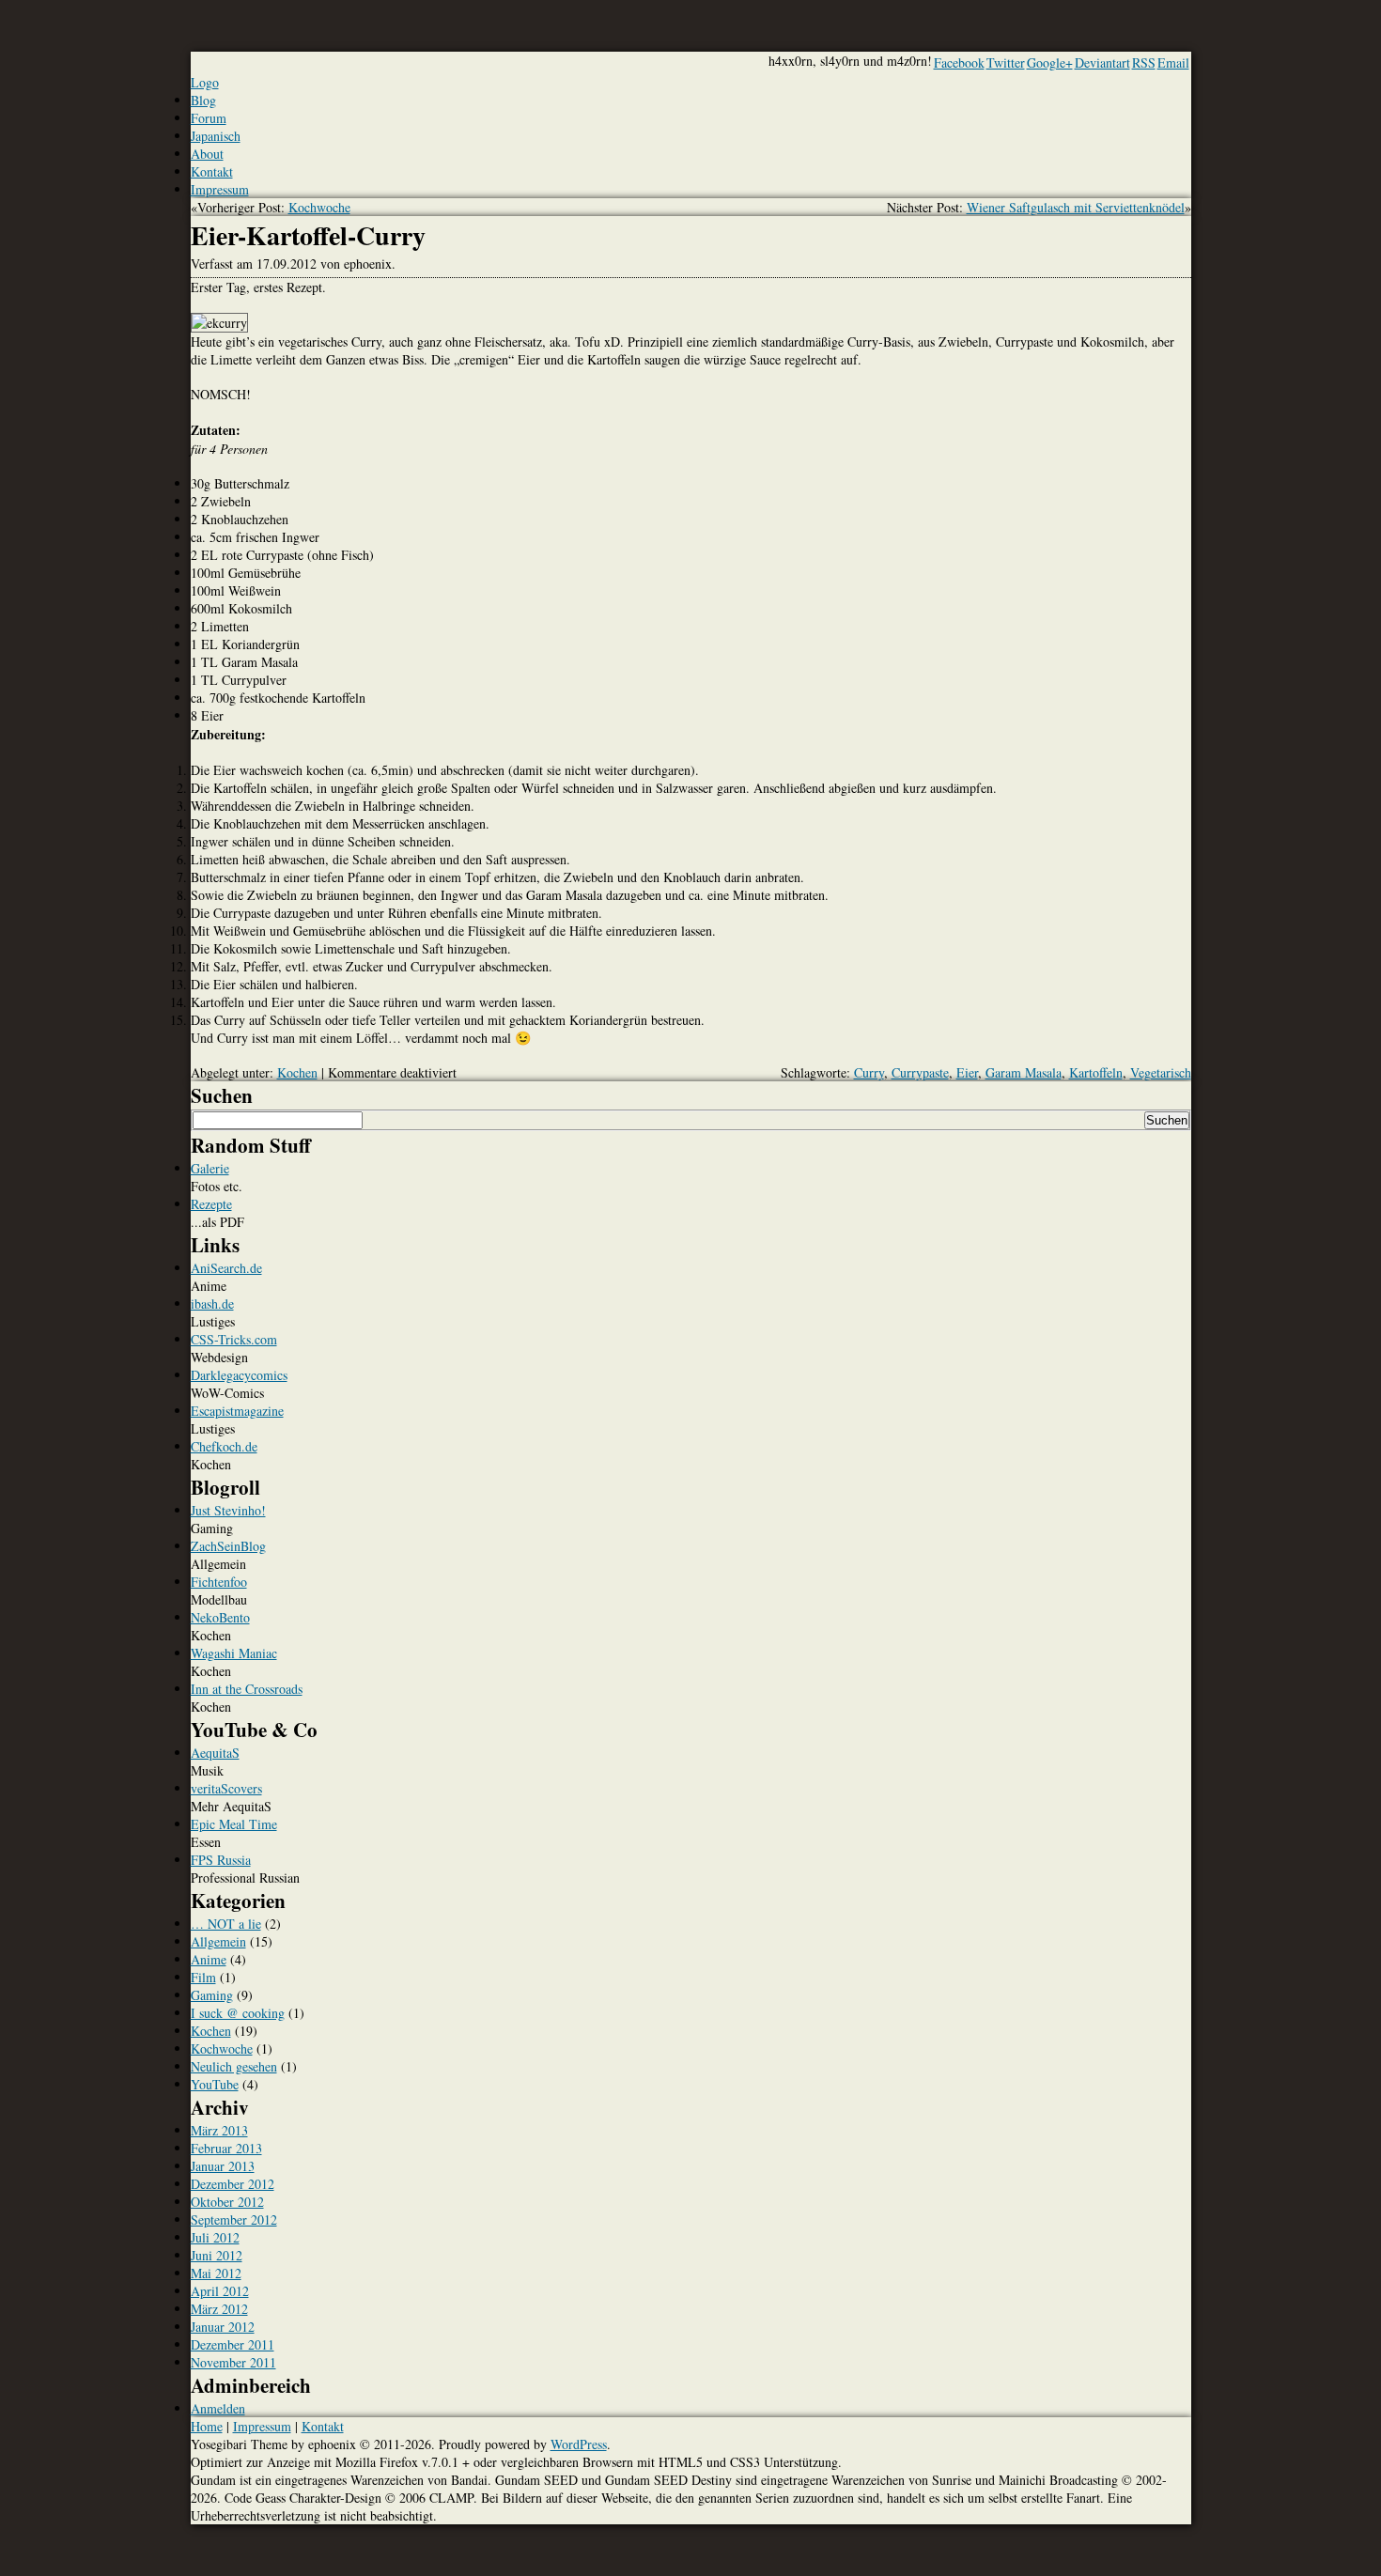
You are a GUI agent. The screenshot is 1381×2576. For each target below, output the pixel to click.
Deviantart (1102, 62)
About (207, 154)
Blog (203, 100)
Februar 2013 (226, 2148)
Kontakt (212, 171)
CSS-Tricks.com (234, 1339)
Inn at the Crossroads (247, 1689)
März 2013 (219, 2130)
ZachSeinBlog (228, 1546)
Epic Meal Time (234, 1824)
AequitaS (215, 1753)
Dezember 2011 (233, 2344)
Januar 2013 (223, 2166)
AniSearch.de (226, 1268)
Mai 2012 (216, 2273)
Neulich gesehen (234, 2066)
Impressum (220, 189)
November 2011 (233, 2362)
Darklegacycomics (239, 1375)
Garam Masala (1024, 1072)
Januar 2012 (223, 2327)
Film (203, 1977)
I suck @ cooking (238, 2013)
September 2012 (234, 2219)
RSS (1144, 62)
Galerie (210, 1168)
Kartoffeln (1096, 1072)
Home (207, 2426)
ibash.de (212, 1304)
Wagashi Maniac (234, 1653)
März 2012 (219, 2309)
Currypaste (920, 1072)
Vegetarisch (1161, 1072)
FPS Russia (221, 1860)
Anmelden (218, 2408)
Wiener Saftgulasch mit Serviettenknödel (1076, 207)
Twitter (1006, 62)
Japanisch (216, 136)
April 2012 (220, 2291)
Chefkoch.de (224, 1446)
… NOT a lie (226, 1924)
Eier (967, 1072)
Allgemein (218, 1941)
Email (1173, 62)
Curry (869, 1072)
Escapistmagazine (237, 1411)
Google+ (1050, 62)
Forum (209, 118)
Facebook (959, 62)
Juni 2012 (217, 2255)
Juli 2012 (215, 2237)
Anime (209, 1959)
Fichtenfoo (219, 1582)
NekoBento (220, 1617)
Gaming (212, 1995)
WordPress (579, 2444)
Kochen (297, 1072)
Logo (205, 82)
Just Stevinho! (228, 1510)
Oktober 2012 (227, 2202)
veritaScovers (226, 1788)
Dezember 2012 (233, 2184)
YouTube (215, 2084)
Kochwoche (319, 207)
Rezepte (211, 1204)
